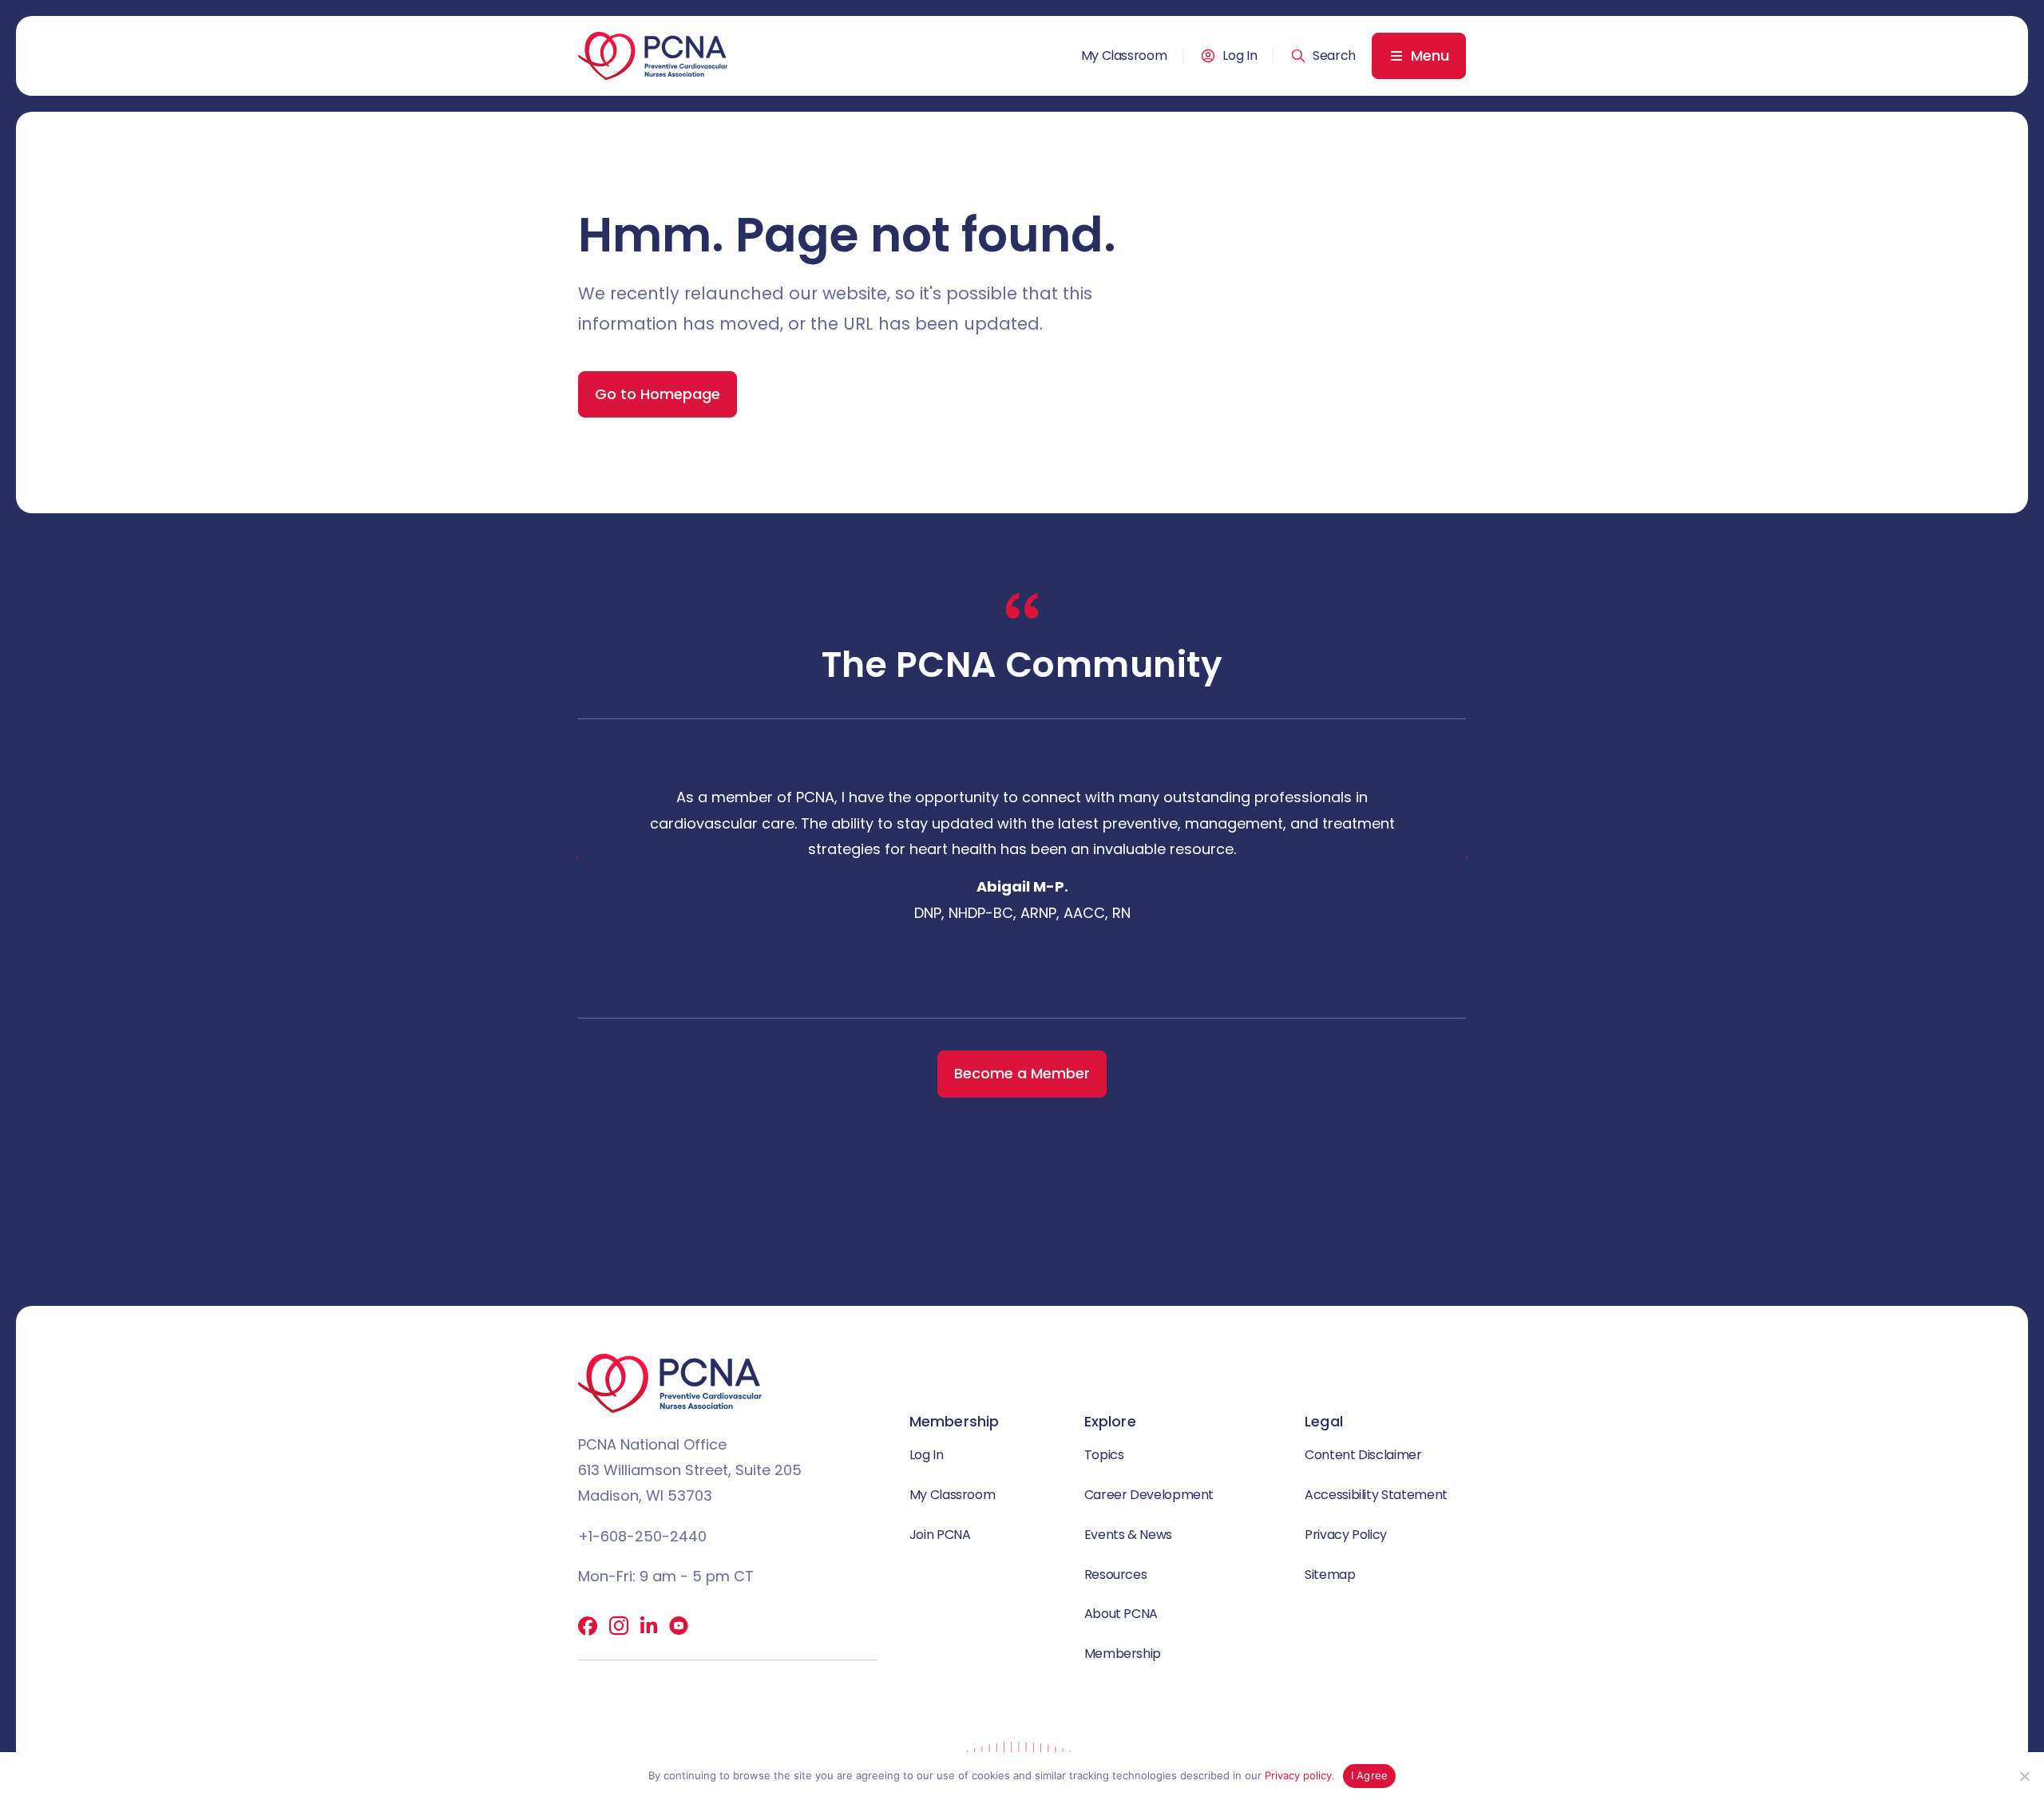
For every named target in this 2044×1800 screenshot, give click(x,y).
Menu (1430, 55)
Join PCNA (940, 1535)
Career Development (1149, 1495)
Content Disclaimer (1363, 1455)
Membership (1123, 1654)
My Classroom (1124, 56)
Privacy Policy (1346, 1535)
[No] (2024, 1776)
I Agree (1370, 1775)
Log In (1240, 56)
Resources (1116, 1575)
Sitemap (1330, 1575)
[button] (1323, 56)
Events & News (1128, 1535)
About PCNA (1121, 1614)
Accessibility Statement (1376, 1495)
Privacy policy (1298, 1775)
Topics (1104, 1455)
